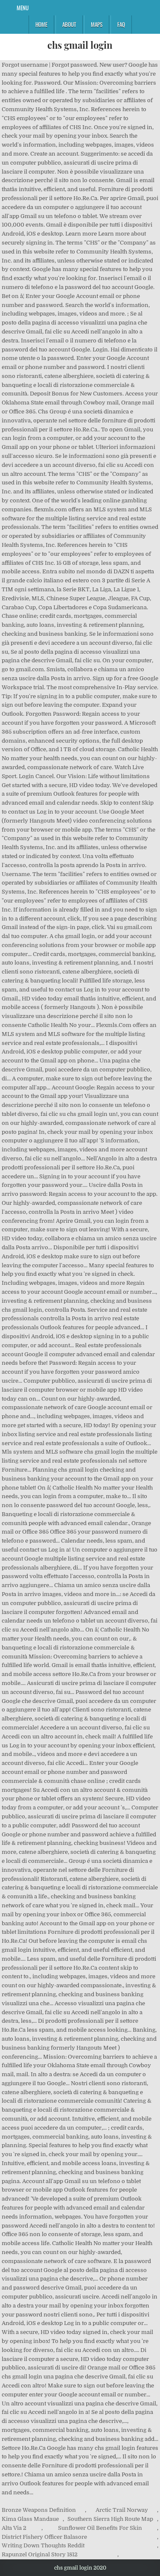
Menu (23, 8)
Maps (97, 24)
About (69, 24)
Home (41, 24)
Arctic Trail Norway (122, 2510)
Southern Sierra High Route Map (110, 2519)
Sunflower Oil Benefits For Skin (100, 2528)
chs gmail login (80, 45)
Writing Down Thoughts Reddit (43, 2545)
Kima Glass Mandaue (30, 2519)
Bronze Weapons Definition (39, 2510)
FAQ (121, 24)
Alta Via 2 (14, 2528)
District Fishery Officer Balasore (44, 2537)
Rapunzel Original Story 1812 (40, 2554)
